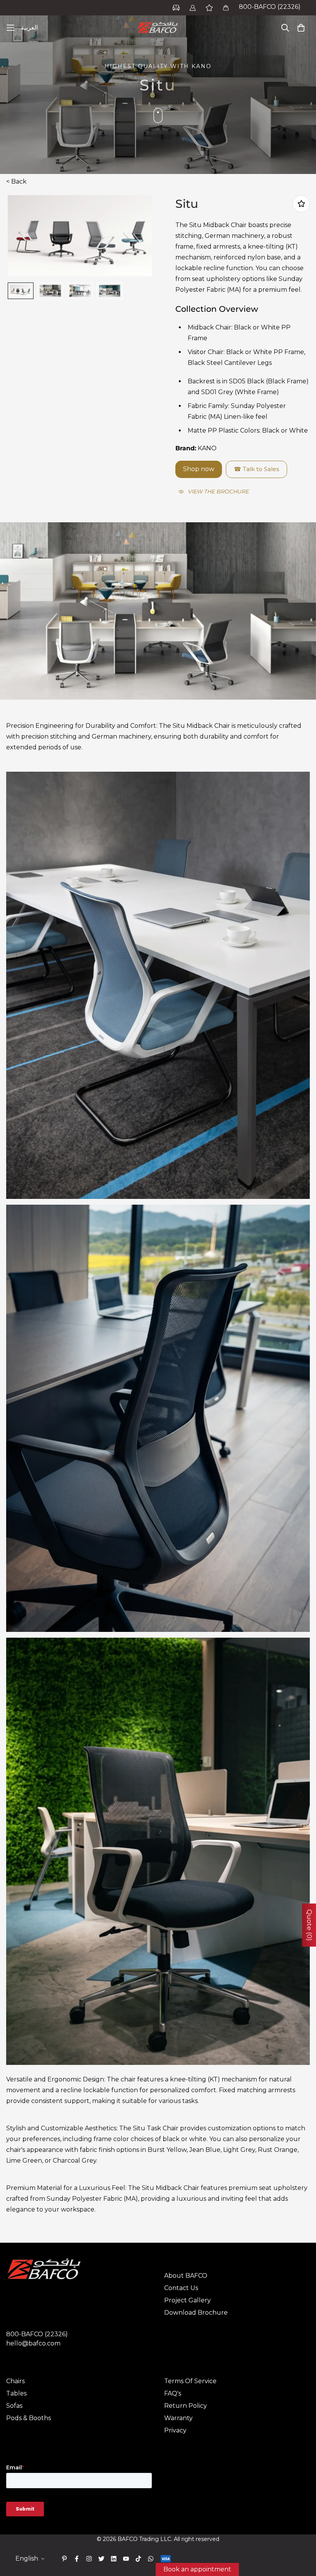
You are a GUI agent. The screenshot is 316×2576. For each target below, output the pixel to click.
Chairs (15, 2381)
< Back (16, 181)
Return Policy (186, 2406)
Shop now (199, 469)
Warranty (178, 2418)
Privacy (175, 2430)
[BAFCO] (158, 28)
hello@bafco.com (33, 2343)
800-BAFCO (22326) (270, 7)
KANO (207, 448)
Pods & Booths (29, 2418)
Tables (16, 2393)
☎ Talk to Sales (256, 469)
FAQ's (173, 2393)
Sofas (14, 2406)
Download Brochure (196, 2313)
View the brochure (219, 491)
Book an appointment (197, 2569)
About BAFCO (186, 2276)
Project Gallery (187, 2300)
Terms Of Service (190, 2381)
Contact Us (181, 2288)
